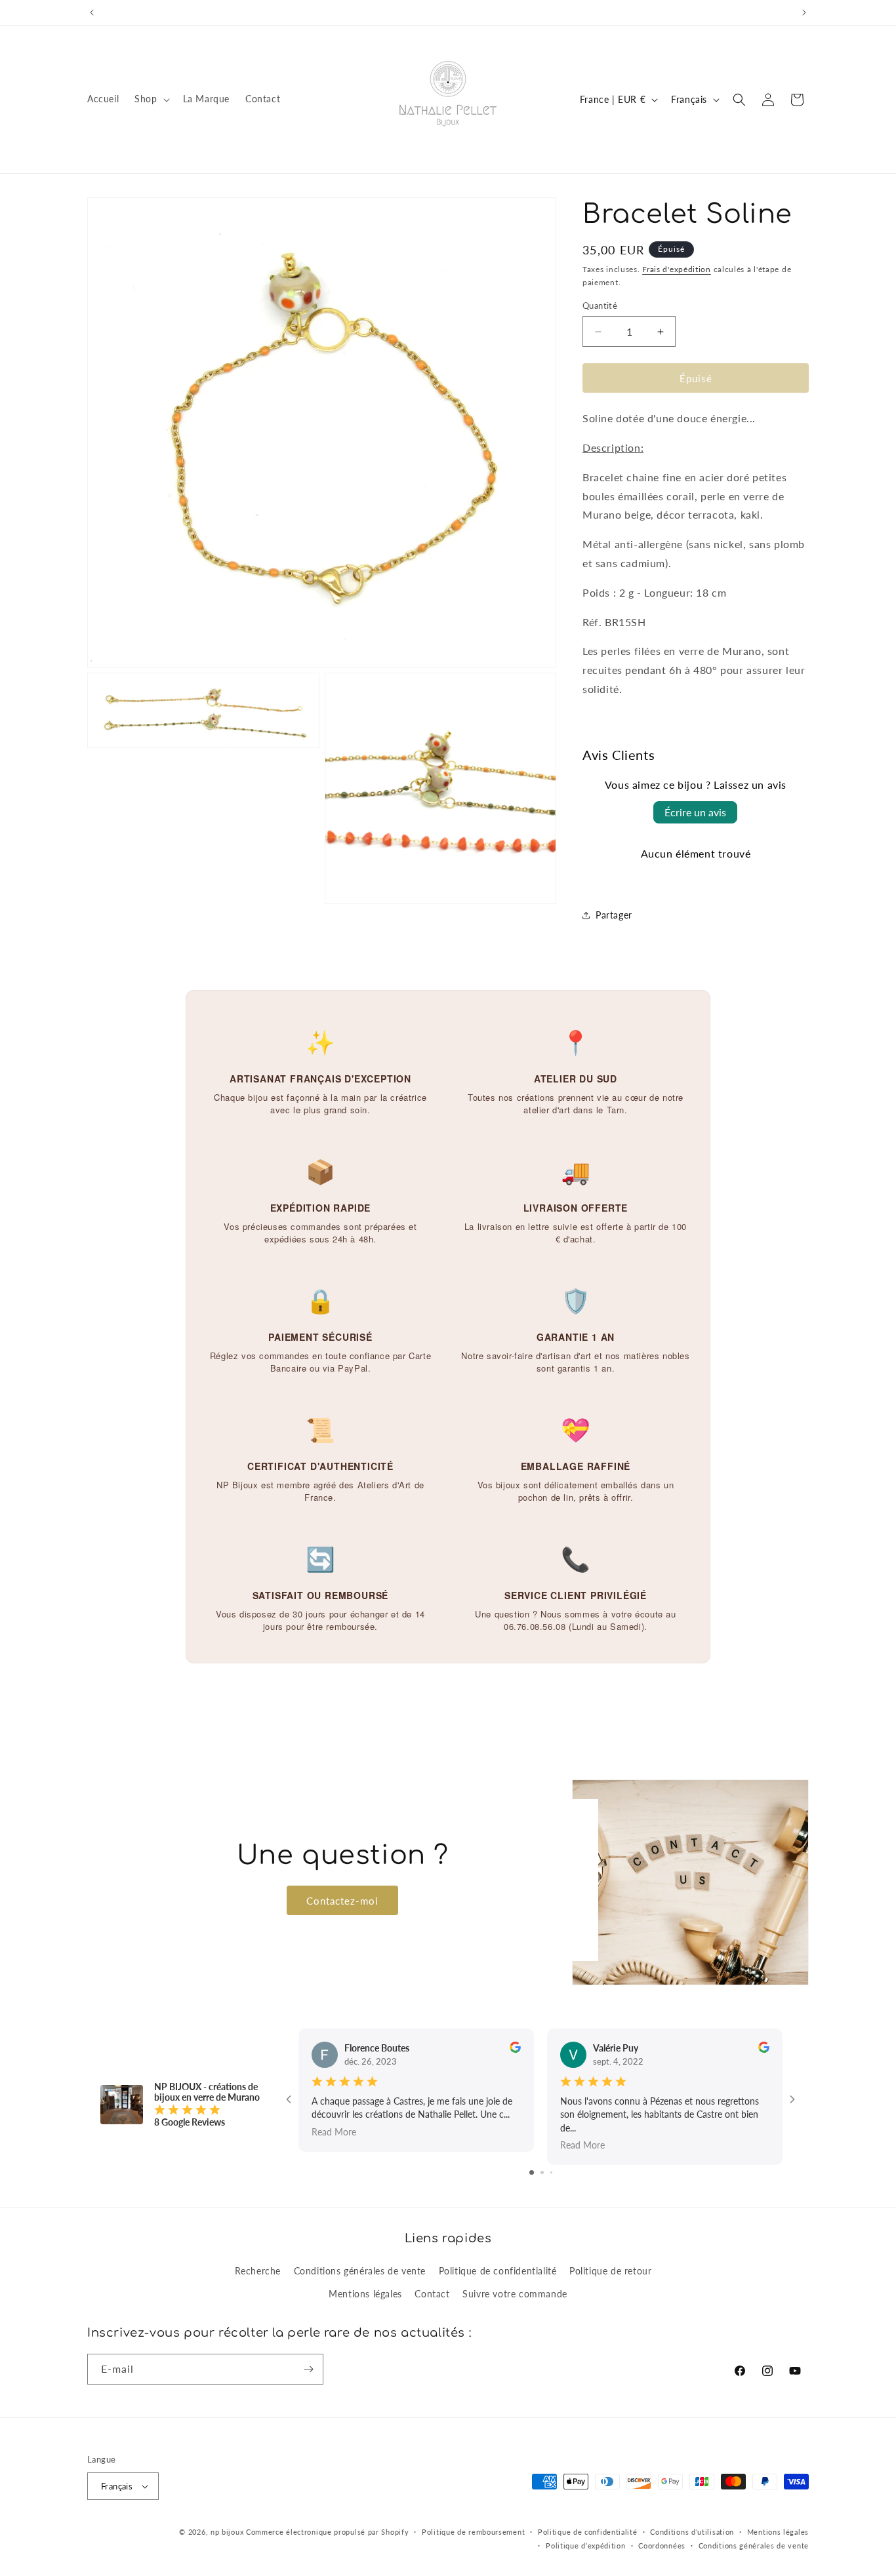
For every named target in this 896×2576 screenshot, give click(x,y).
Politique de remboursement (473, 2532)
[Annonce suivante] (804, 12)
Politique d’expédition (585, 2546)
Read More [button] (334, 2131)
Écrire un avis (695, 812)
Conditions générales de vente (360, 2271)
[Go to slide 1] (532, 2172)
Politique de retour (610, 2271)
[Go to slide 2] (542, 2172)
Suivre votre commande (515, 2294)
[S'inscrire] (308, 2369)
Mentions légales (365, 2294)
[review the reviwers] (515, 2049)
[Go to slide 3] (551, 2172)
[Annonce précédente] (92, 12)
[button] (151, 99)
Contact (432, 2294)
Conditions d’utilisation (692, 2532)
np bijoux (227, 2532)
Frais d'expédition (677, 269)
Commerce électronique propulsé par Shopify (327, 2532)
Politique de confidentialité (498, 2271)
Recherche (258, 2271)
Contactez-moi (342, 1900)
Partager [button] (614, 915)
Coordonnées (662, 2546)
